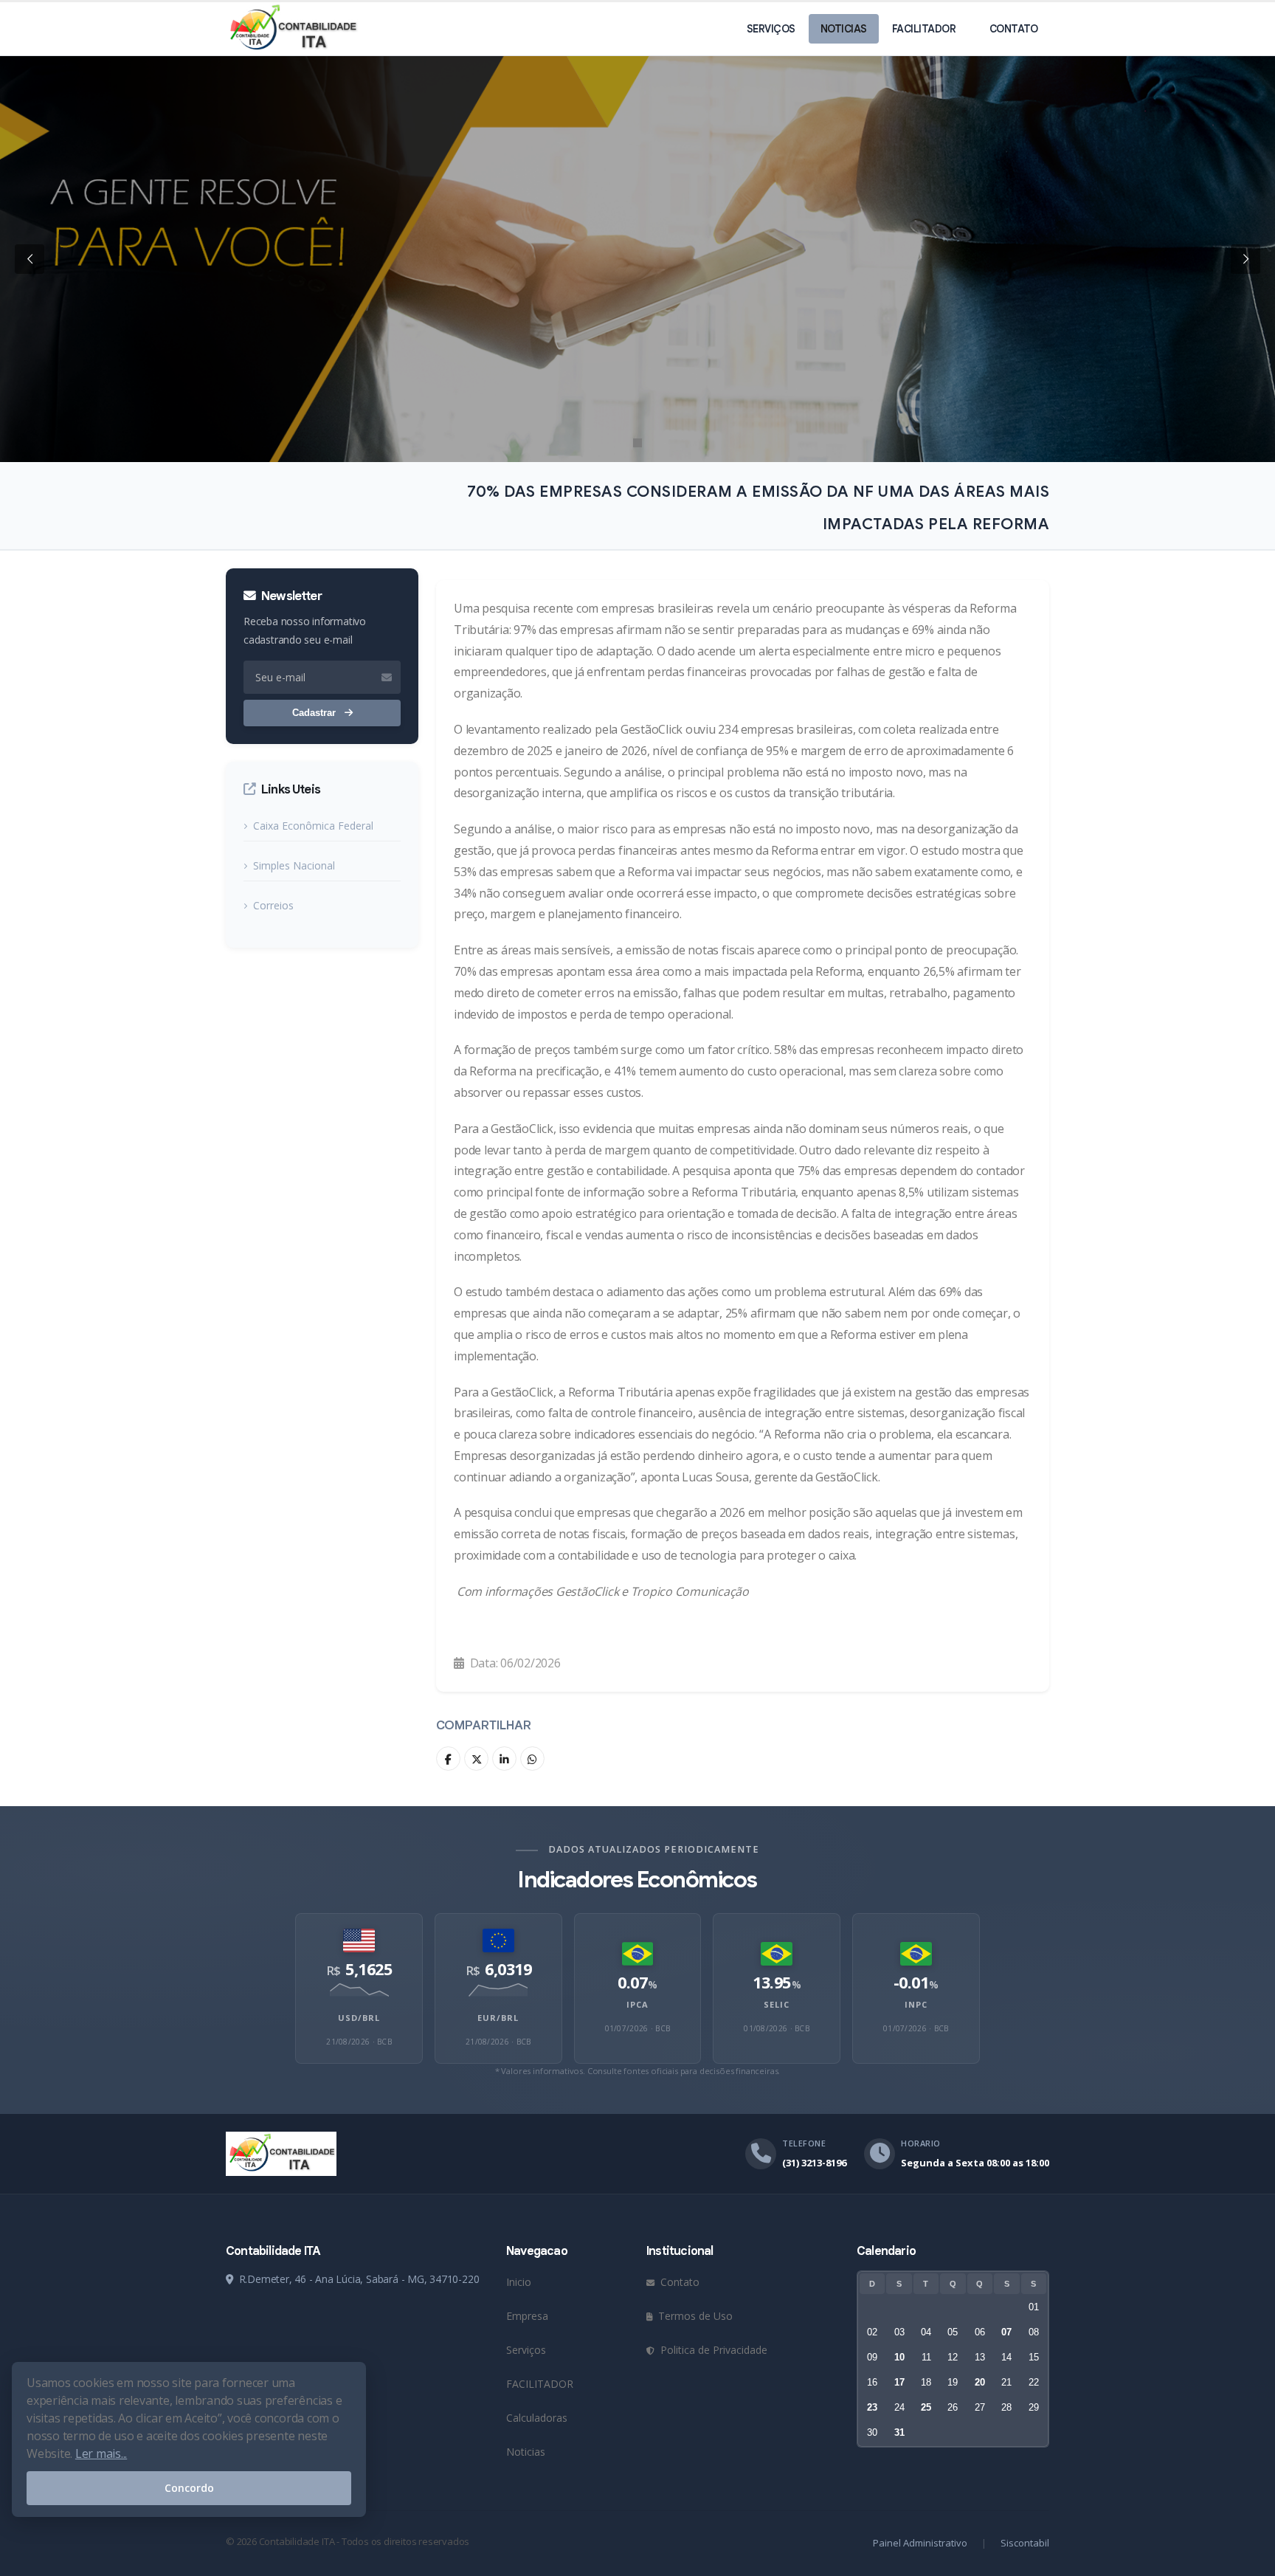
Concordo (189, 2488)
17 (899, 2382)
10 (899, 2357)
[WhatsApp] (532, 1759)
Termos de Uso (694, 2316)
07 (1006, 2332)
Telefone (804, 2143)
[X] (476, 1759)
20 (980, 2382)
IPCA (637, 2004)
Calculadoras (537, 2418)
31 (899, 2432)
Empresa (527, 2316)
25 (926, 2407)
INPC (916, 2004)
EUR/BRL (498, 2018)
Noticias (844, 29)
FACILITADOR (924, 29)
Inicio (519, 2282)
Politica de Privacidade (712, 2350)
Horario (921, 2143)
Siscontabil (1025, 2543)
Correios (273, 905)
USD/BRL (359, 2018)
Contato (1014, 29)
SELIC (777, 2004)
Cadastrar (315, 713)
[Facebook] (448, 1759)
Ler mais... (101, 2453)
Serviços (771, 29)
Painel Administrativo (920, 2543)
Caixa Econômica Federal (313, 826)
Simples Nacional (294, 865)
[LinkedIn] (504, 1759)
